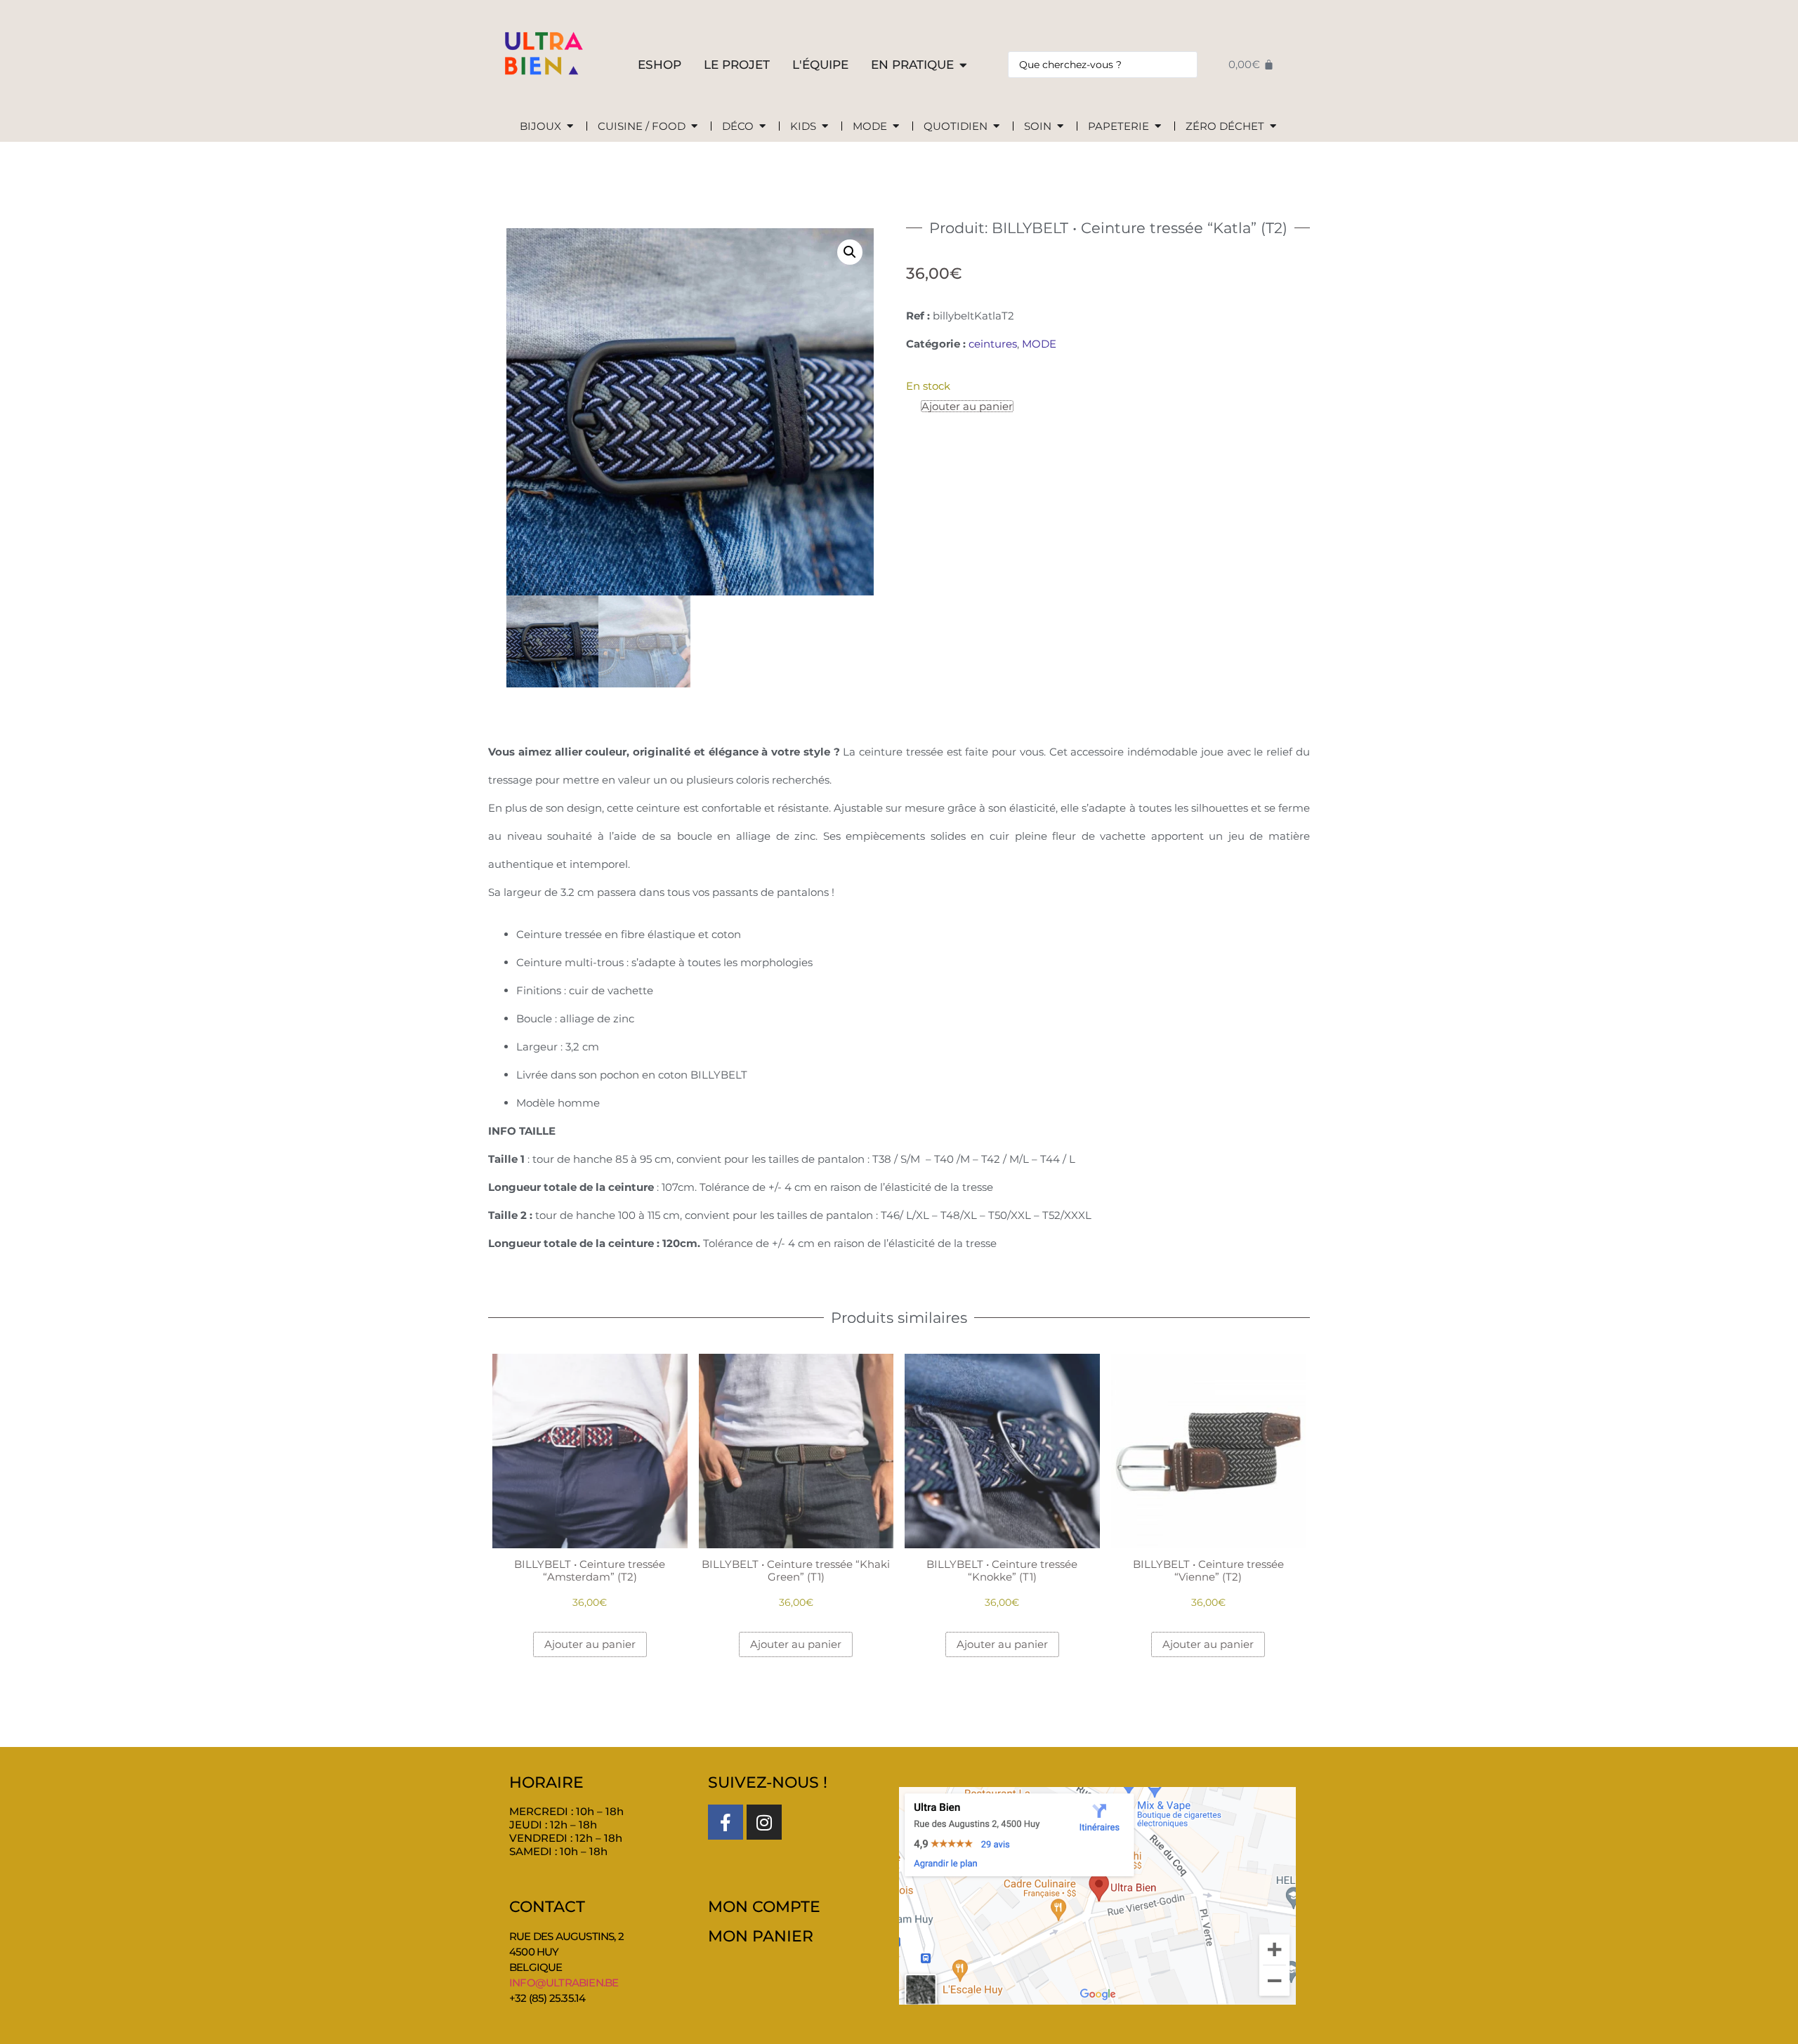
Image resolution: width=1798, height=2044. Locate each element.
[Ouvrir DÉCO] (762, 127)
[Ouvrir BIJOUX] (570, 127)
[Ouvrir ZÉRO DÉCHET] (1273, 127)
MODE (1039, 344)
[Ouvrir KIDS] (825, 127)
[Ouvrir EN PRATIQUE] (963, 65)
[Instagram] (764, 1822)
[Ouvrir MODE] (896, 127)
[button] (850, 252)
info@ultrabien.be (564, 1983)
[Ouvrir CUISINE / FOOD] (694, 127)
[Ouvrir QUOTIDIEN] (996, 127)
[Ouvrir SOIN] (1060, 127)
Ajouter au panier (967, 406)
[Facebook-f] (726, 1822)
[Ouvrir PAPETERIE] (1158, 127)
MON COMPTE (764, 1907)
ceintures (993, 344)
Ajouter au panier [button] (590, 1644)
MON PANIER (761, 1936)
